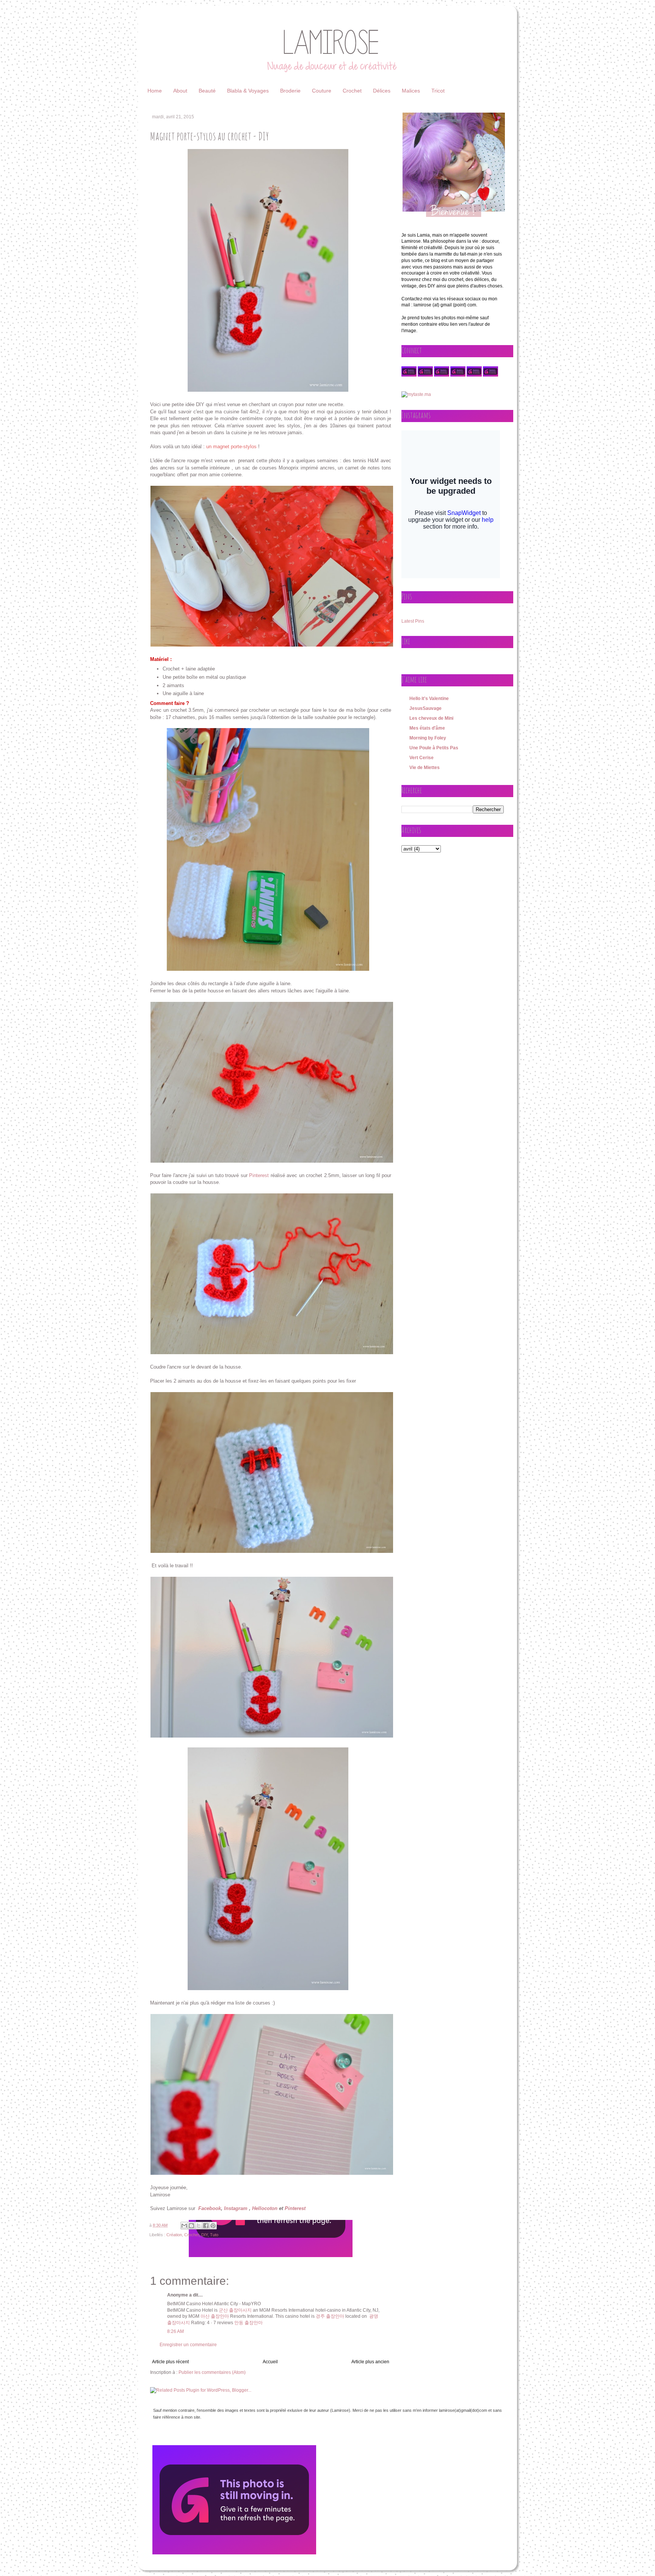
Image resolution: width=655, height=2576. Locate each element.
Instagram (236, 2208)
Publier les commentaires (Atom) (212, 2372)
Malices (411, 91)
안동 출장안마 (248, 2323)
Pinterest (259, 1175)
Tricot (438, 91)
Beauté (207, 91)
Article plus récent (170, 2362)
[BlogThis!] (191, 2226)
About (180, 91)
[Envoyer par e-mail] (184, 2226)
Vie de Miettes (425, 768)
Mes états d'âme (427, 728)
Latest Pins (413, 621)
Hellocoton (265, 2208)
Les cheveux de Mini (431, 718)
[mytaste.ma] (416, 394)
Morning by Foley (428, 738)
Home (155, 91)
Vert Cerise (422, 758)
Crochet (352, 91)
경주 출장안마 (330, 2316)
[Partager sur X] (199, 2226)
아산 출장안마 (215, 2316)
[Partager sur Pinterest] (213, 2226)
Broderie (290, 91)
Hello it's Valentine (429, 699)
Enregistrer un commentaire (188, 2345)
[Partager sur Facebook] (206, 2226)
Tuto (214, 2235)
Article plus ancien (370, 2362)
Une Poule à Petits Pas (434, 748)
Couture (322, 91)
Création (174, 2235)
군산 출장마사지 (235, 2310)
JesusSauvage (425, 708)
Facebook (210, 2208)
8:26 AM (176, 2331)
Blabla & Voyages (248, 91)
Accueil (270, 2362)
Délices (382, 91)
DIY (204, 2235)
